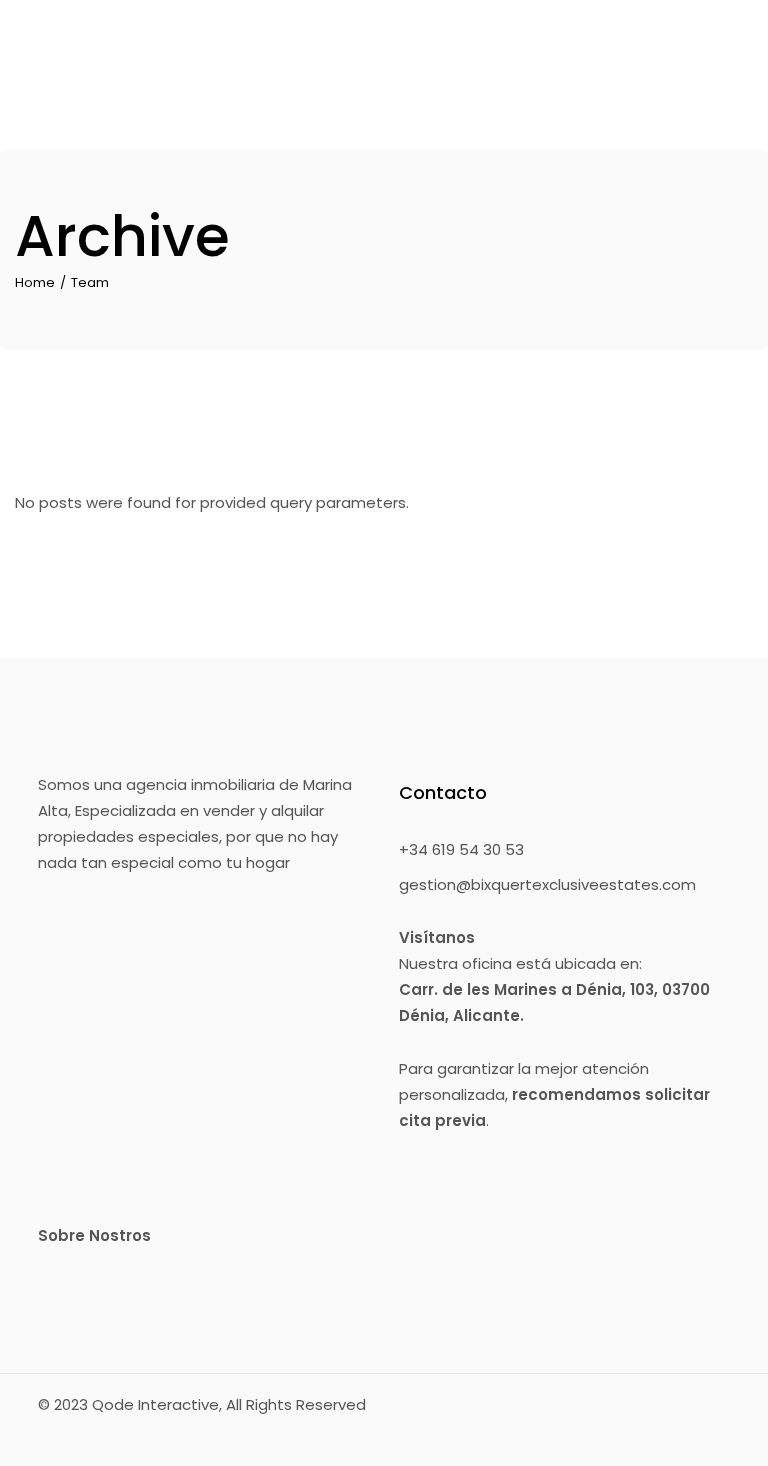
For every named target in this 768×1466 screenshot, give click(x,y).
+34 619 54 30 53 (461, 849)
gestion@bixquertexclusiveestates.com (547, 884)
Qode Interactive (155, 1404)
